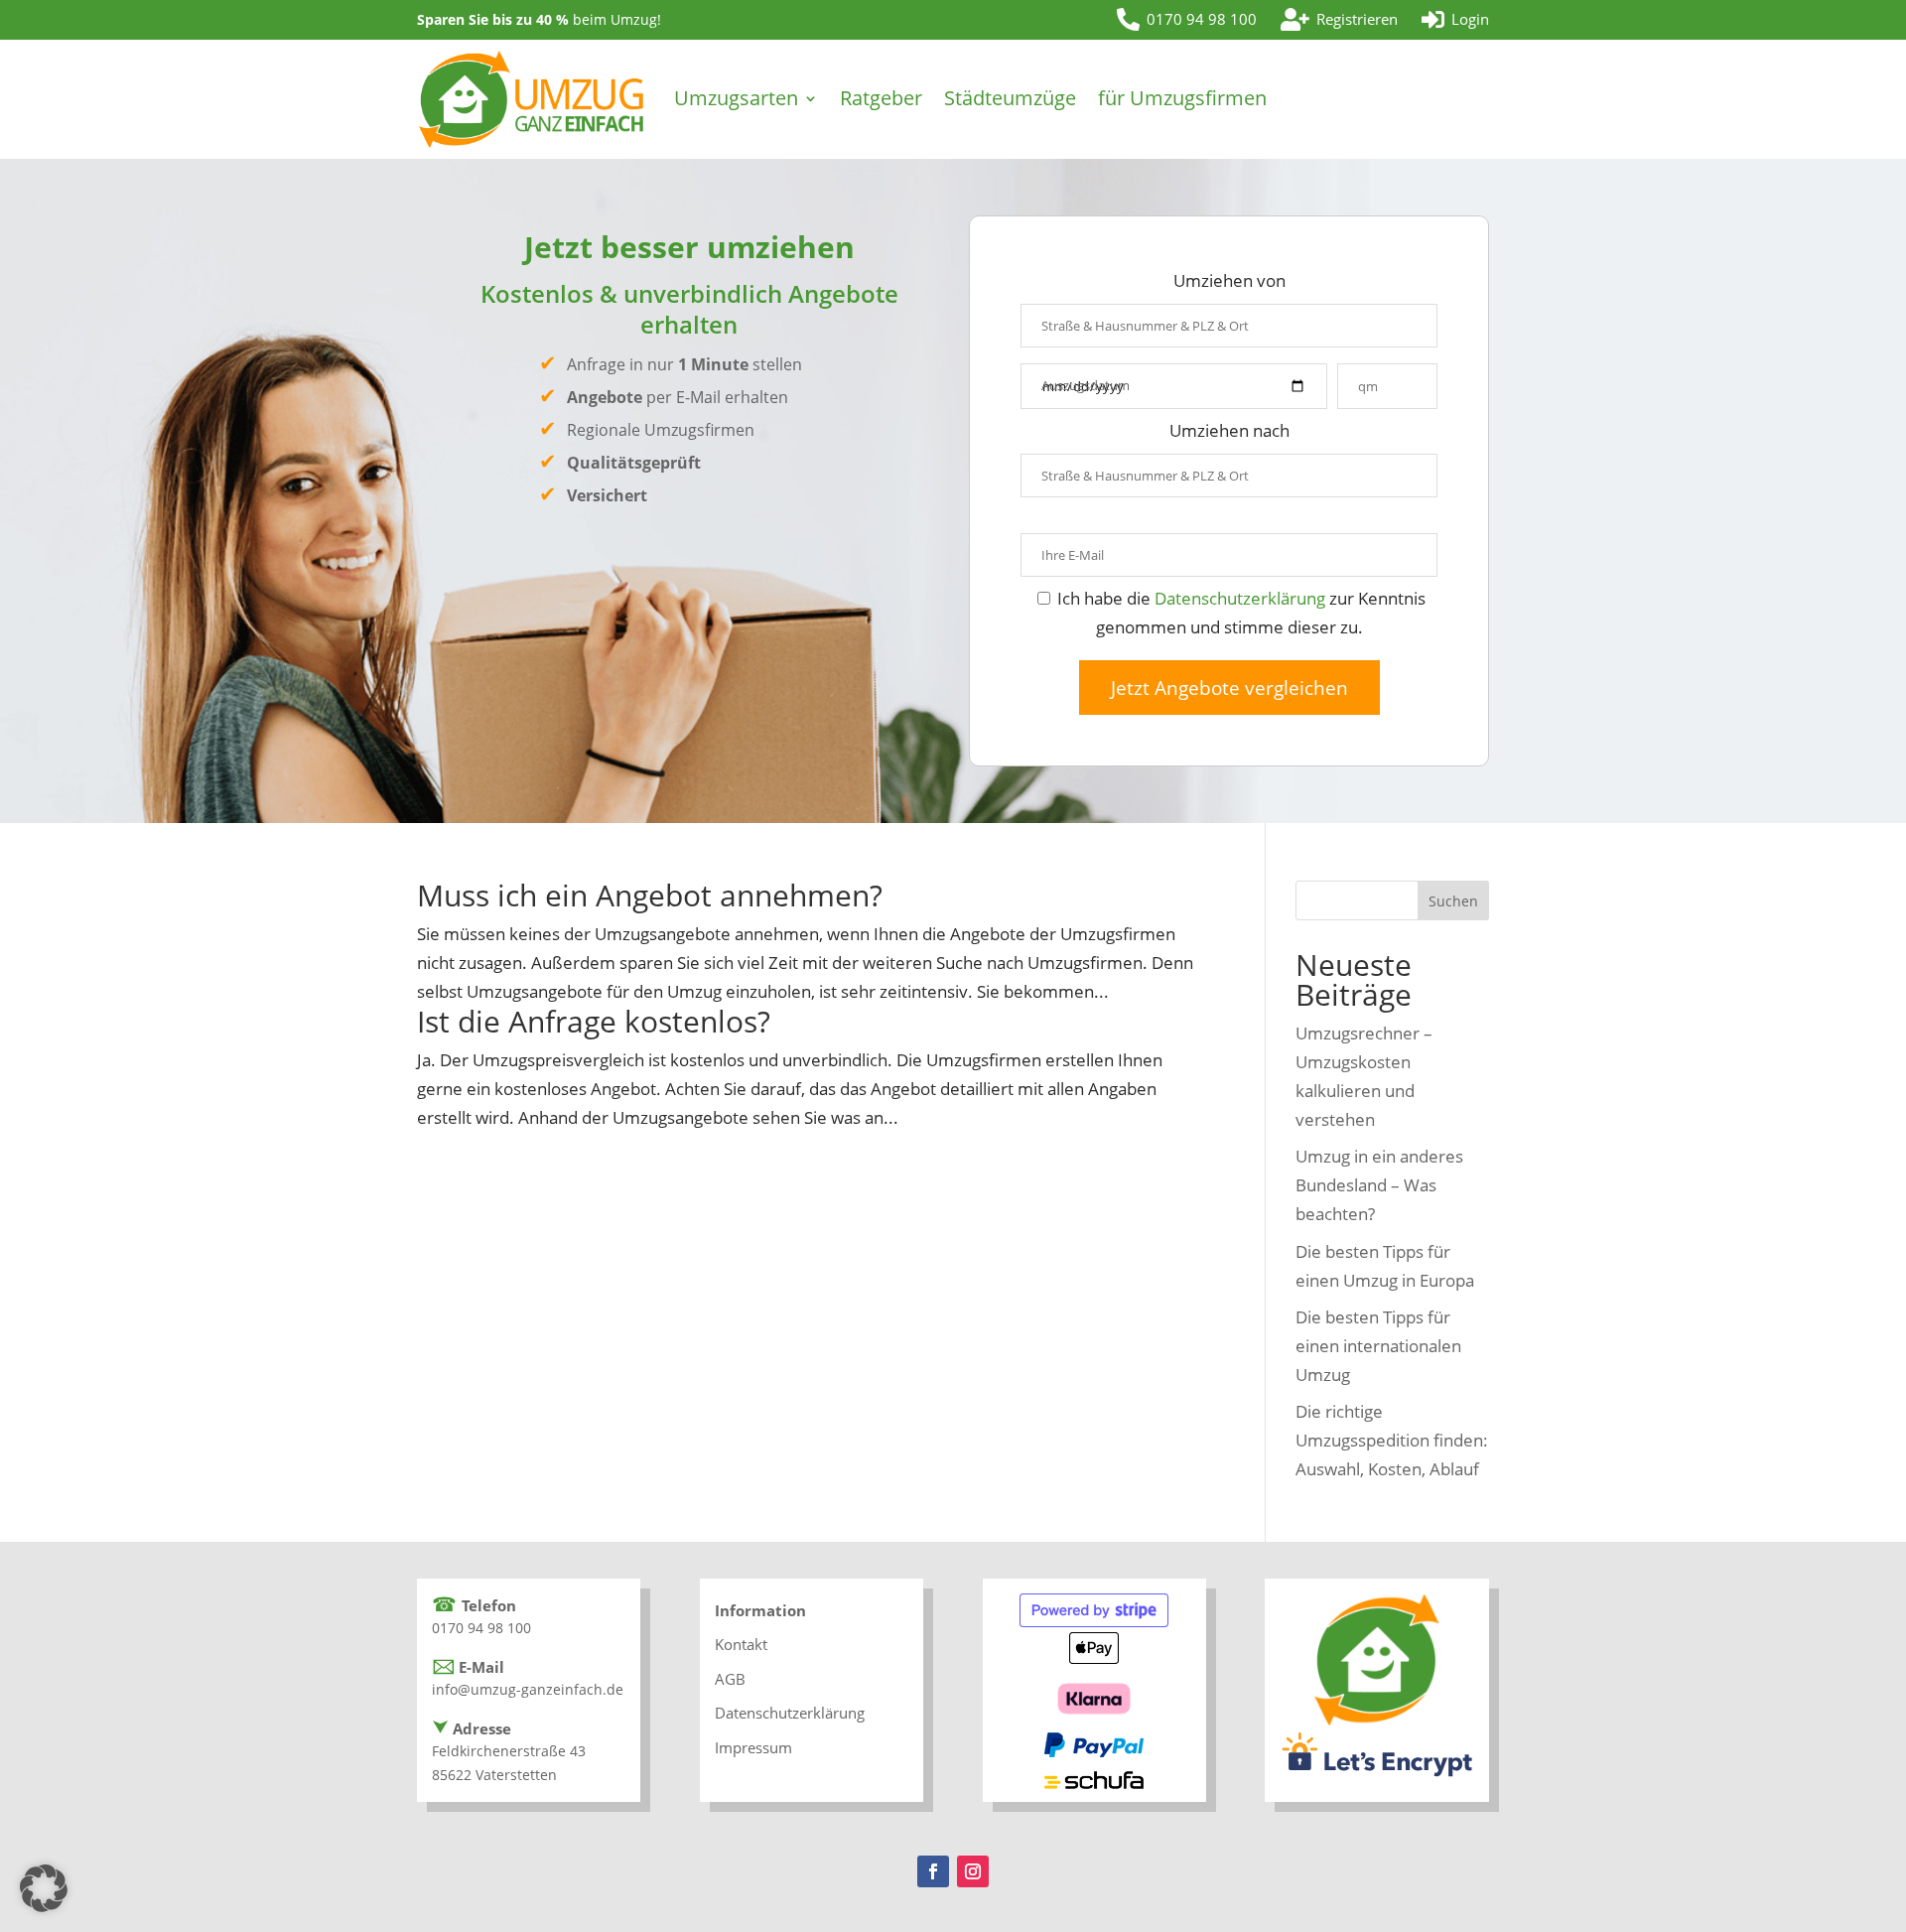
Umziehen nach (1229, 430)
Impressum (753, 1747)
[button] (44, 1888)
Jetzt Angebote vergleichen (1229, 688)
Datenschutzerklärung (1240, 598)
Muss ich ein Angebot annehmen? (650, 895)
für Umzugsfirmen (1182, 98)
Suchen (1453, 901)
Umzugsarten (736, 98)
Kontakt (741, 1644)
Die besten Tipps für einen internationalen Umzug (1378, 1346)
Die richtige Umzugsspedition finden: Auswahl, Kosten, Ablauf (1392, 1440)
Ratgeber (881, 98)
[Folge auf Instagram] (973, 1871)
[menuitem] (1187, 19)
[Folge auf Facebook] (933, 1871)
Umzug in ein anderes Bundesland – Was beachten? (1379, 1185)
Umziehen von (1229, 280)
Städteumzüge (1010, 98)
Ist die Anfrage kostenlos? (594, 1021)
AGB (730, 1679)
